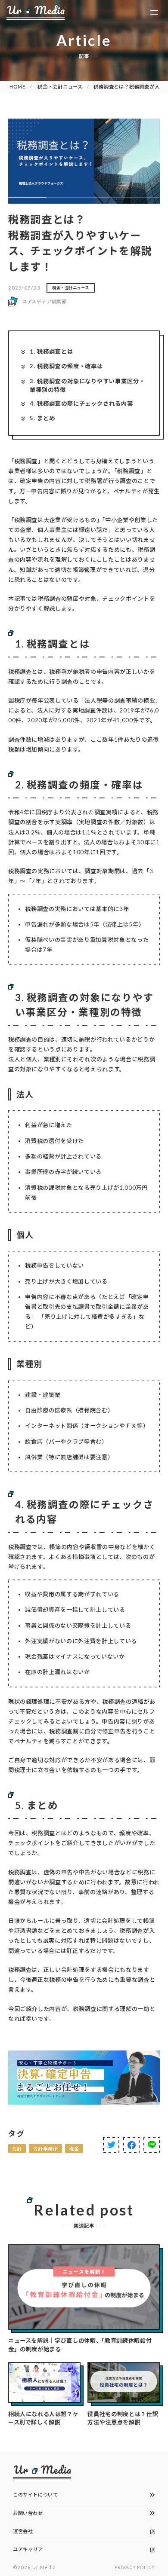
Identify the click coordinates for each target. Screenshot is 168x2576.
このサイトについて (35, 2495)
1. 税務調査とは (51, 351)
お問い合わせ (28, 2513)
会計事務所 (46, 2149)
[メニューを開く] (154, 12)
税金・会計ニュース (60, 87)
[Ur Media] (36, 12)
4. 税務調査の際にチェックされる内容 (81, 403)
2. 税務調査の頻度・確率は (66, 366)
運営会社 (23, 2531)
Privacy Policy (135, 2567)
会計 (17, 2149)
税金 (74, 2149)
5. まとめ (42, 418)
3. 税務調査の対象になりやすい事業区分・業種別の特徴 (87, 385)
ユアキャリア (28, 2549)
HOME (17, 87)
